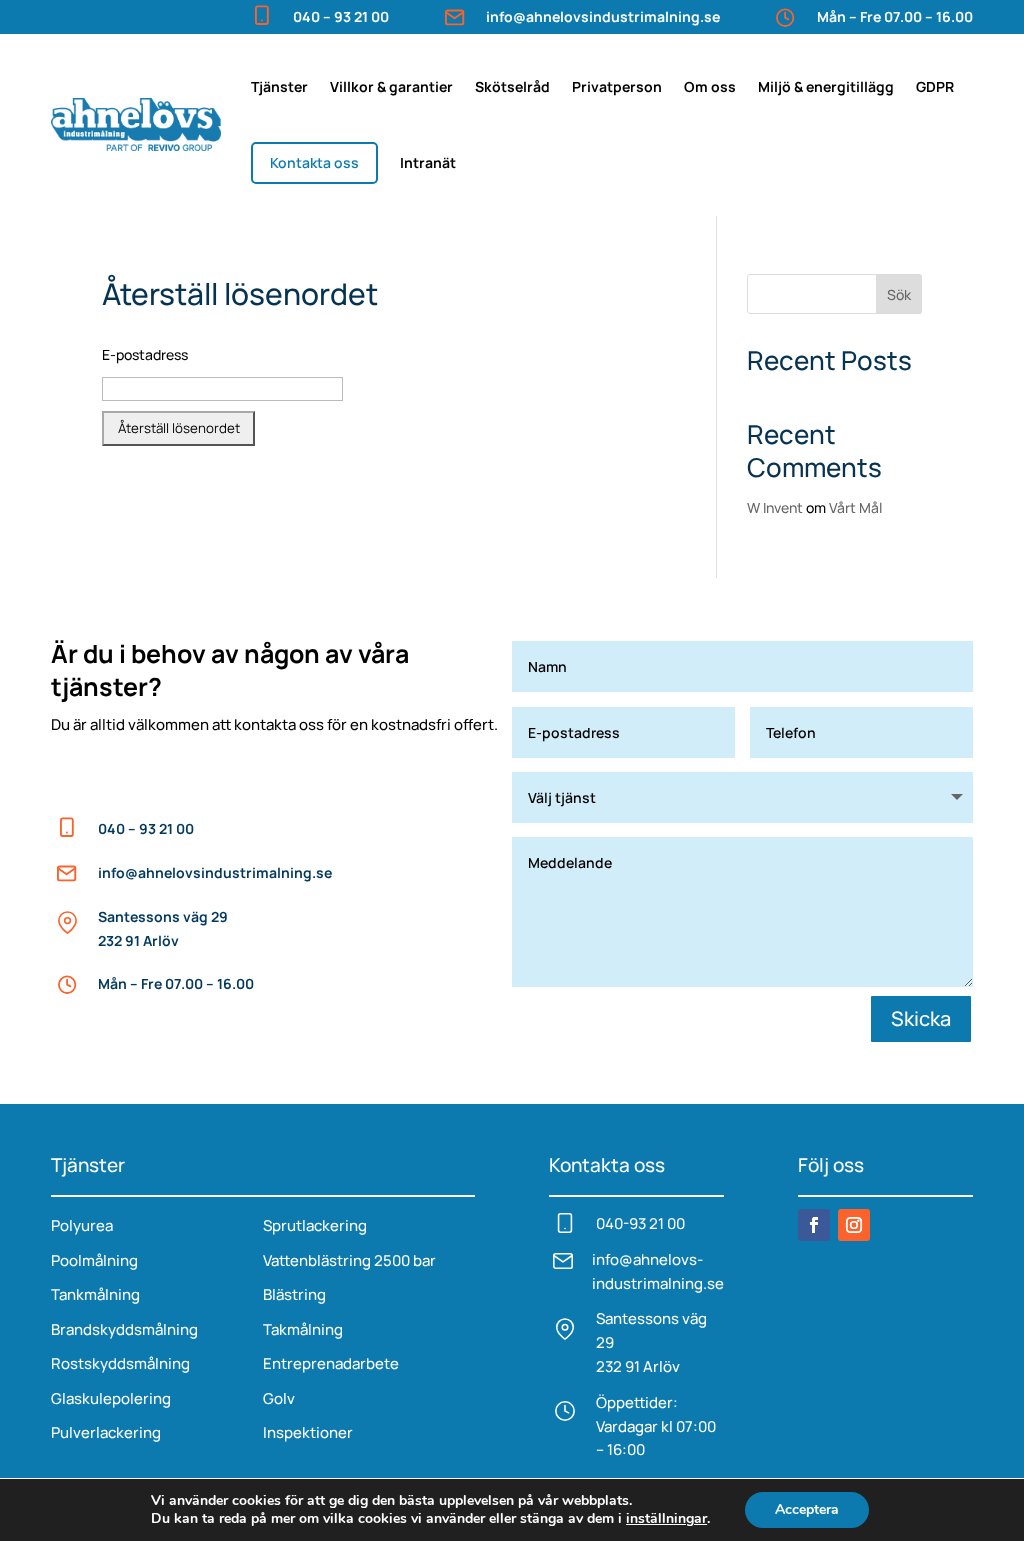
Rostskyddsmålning (120, 1363)
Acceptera (807, 1509)
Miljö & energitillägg (826, 86)
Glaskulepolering (111, 1398)
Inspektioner (308, 1432)
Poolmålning (94, 1260)
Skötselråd (512, 86)
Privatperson (617, 86)
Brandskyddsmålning (124, 1329)
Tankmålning (95, 1294)
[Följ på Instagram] (854, 1225)
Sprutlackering (315, 1225)
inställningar (666, 1519)
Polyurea (82, 1225)
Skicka (921, 1018)
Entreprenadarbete (331, 1363)
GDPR (935, 86)
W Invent (775, 507)
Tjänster (279, 86)
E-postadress (145, 354)
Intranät (428, 162)
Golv (279, 1398)
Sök (899, 294)
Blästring (294, 1294)
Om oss (710, 86)
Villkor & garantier (391, 86)
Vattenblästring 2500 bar (349, 1260)
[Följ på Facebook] (814, 1225)
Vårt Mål (855, 507)
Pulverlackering (106, 1432)
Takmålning (303, 1329)
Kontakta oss (314, 162)
